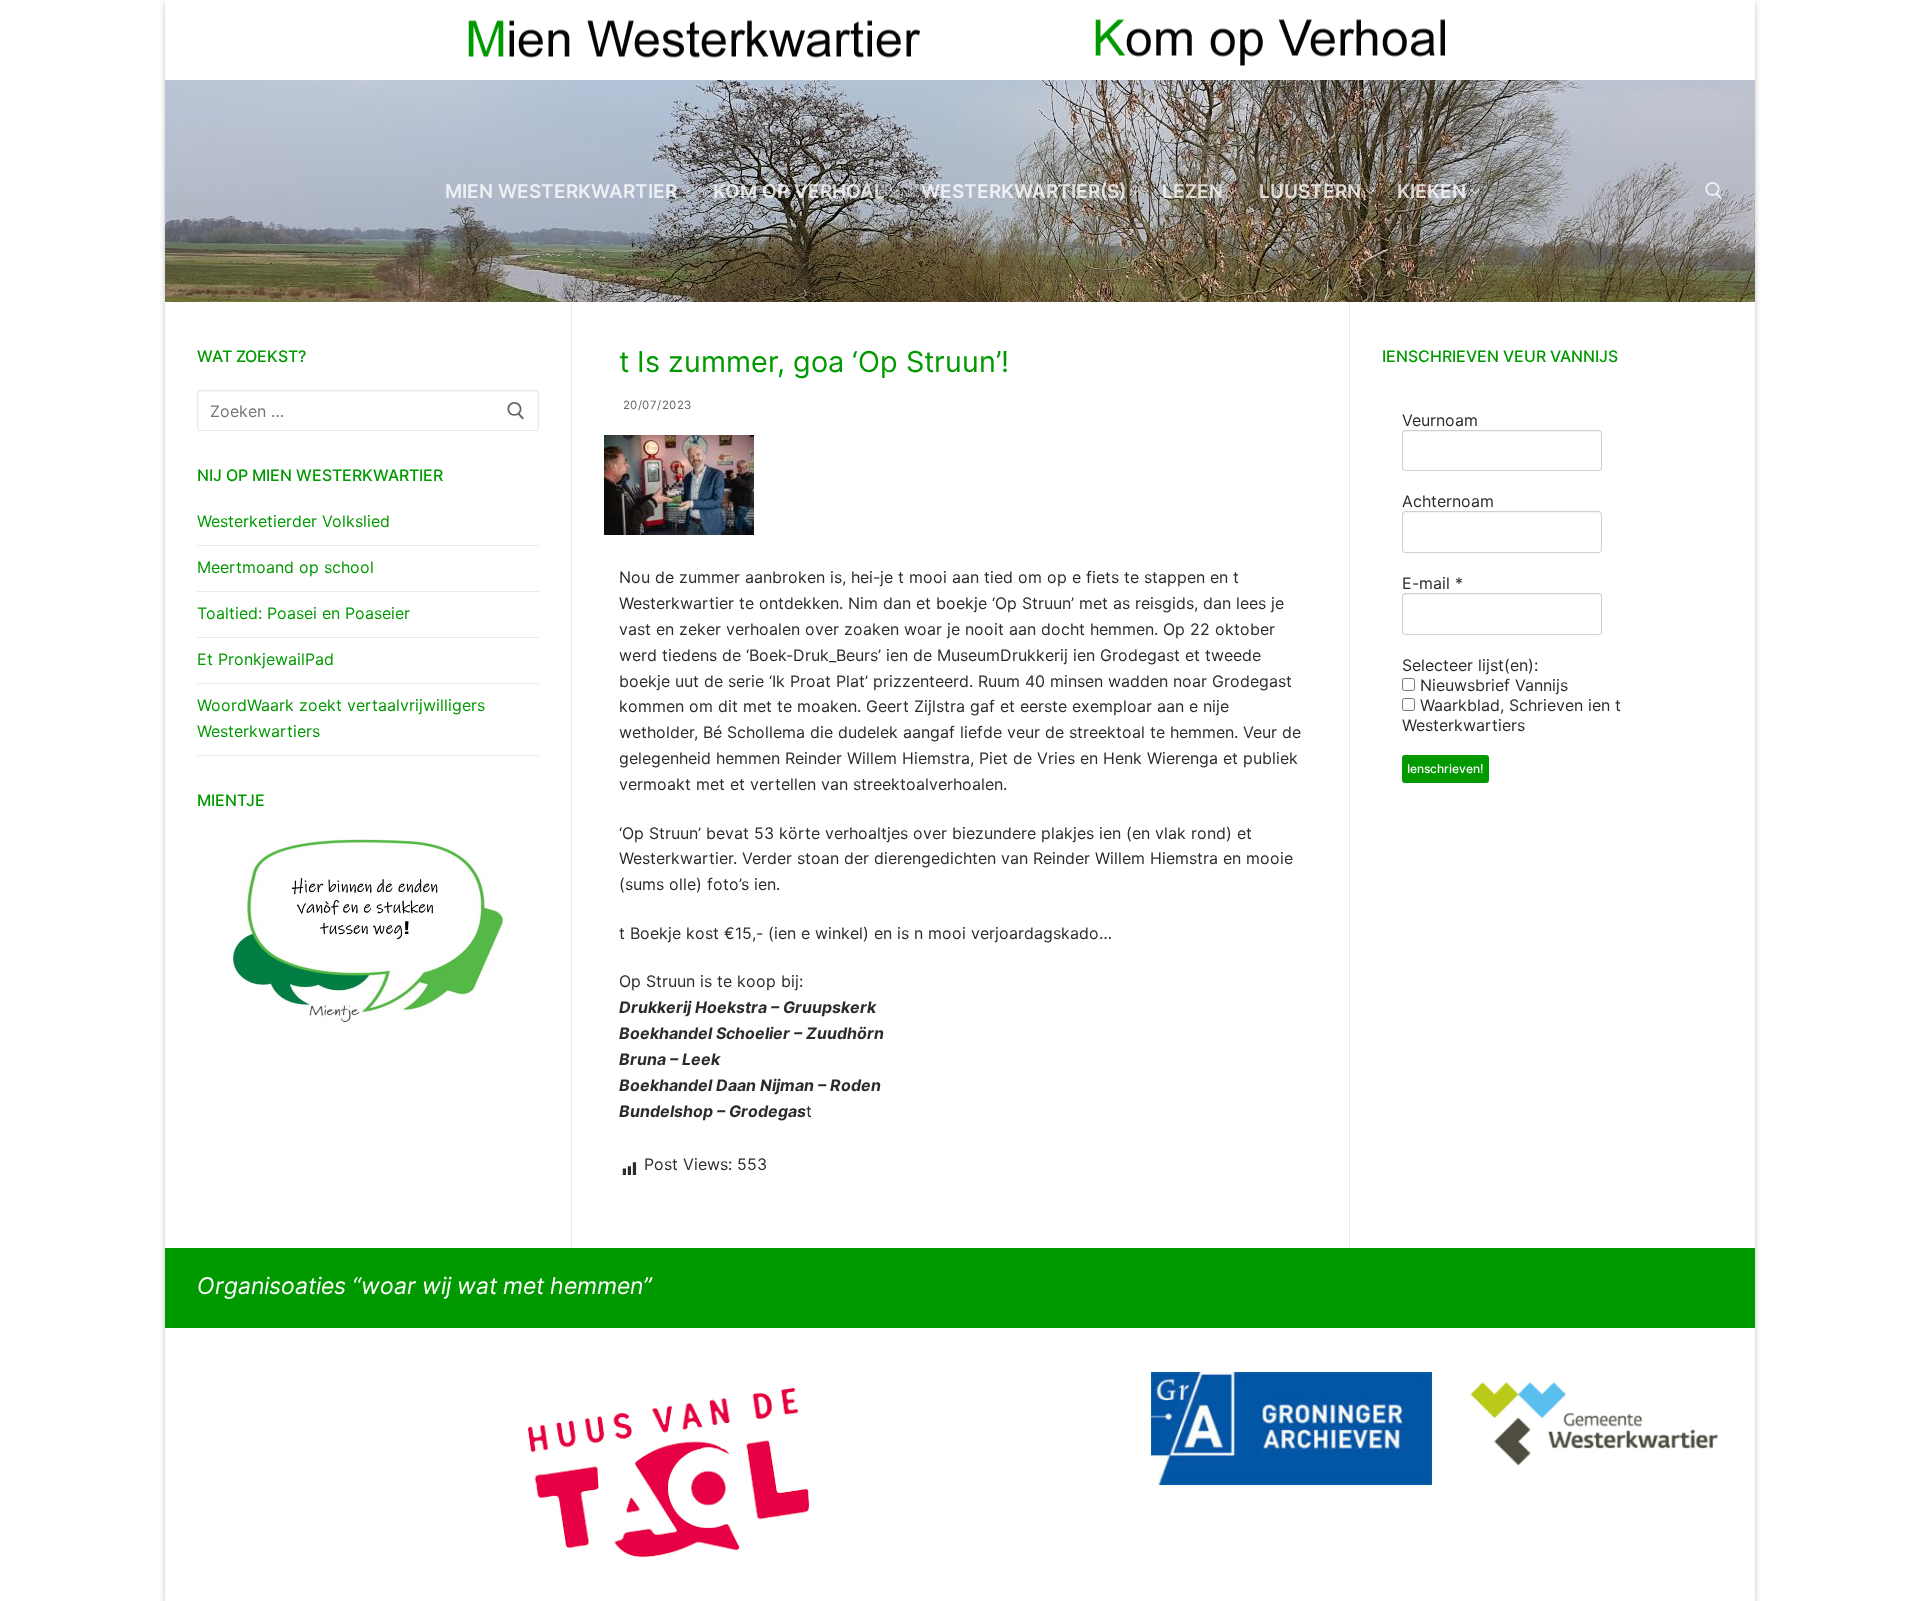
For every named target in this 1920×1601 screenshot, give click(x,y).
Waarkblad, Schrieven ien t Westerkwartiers (1511, 715)
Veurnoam (1440, 420)
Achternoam (1448, 501)
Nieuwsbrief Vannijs (1491, 685)
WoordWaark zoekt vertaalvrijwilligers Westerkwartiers (341, 718)
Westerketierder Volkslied (293, 521)
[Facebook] (1671, 40)
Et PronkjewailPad (265, 659)
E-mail (1432, 583)
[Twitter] (1707, 40)
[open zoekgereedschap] (1714, 191)
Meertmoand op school (285, 567)
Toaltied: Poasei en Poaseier (303, 613)
